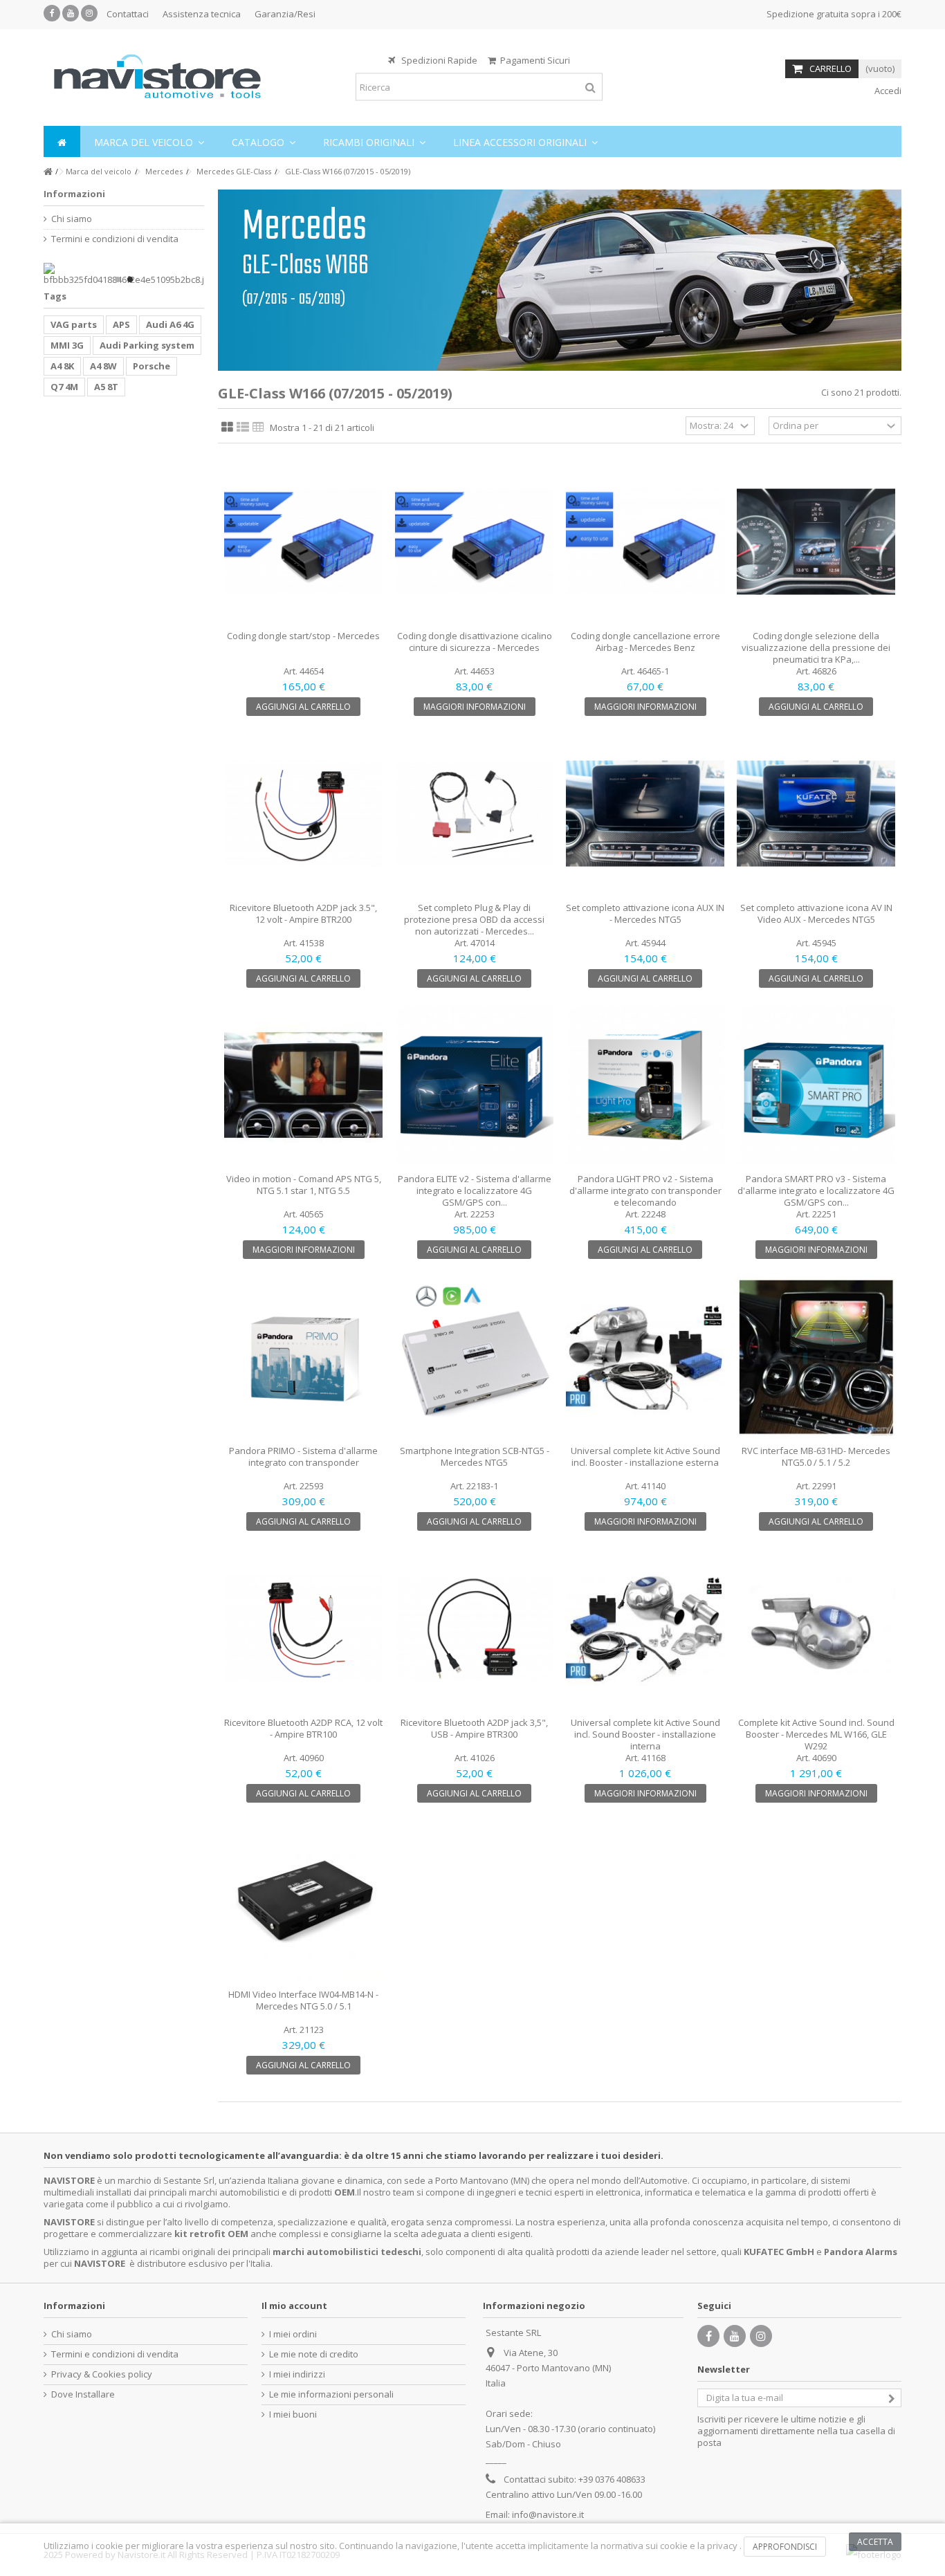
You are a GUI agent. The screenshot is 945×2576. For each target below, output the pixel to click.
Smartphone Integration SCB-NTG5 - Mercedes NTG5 (475, 1456)
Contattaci (128, 14)
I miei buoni (293, 2414)
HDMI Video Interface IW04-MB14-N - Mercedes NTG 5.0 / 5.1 (303, 2000)
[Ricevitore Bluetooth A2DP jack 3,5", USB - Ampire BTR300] (474, 1629)
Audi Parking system (147, 345)
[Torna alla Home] (48, 172)
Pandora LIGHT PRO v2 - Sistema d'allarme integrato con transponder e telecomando (645, 1190)
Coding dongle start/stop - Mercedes (303, 636)
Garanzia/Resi (285, 14)
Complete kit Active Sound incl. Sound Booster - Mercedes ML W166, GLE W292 (816, 1734)
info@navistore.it (548, 2514)
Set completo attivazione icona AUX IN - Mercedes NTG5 (645, 913)
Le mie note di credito (314, 2354)
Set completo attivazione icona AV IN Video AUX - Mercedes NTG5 (816, 913)
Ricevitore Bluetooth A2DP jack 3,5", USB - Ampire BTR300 (474, 1728)
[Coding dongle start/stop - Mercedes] (303, 542)
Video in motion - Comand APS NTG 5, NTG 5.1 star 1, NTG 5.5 (304, 1185)
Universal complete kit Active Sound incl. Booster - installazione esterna (645, 1456)
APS (121, 324)
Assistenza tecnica (202, 14)
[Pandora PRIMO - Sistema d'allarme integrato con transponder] (303, 1357)
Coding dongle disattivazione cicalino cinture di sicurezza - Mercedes (475, 642)
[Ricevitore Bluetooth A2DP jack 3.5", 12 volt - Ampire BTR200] (303, 814)
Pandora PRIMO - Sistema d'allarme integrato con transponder (303, 1456)
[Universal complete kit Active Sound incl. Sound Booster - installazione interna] (645, 1629)
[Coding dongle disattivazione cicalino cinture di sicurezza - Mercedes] (474, 542)
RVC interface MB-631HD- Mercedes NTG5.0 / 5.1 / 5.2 (816, 1456)
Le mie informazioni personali (331, 2394)
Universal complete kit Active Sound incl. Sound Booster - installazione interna (645, 1734)
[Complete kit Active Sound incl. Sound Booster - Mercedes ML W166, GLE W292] (816, 1629)
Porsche (152, 366)
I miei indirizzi (297, 2374)
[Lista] (243, 427)
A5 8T (106, 387)
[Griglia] (227, 427)
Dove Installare (83, 2394)
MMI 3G (67, 345)
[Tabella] (258, 427)
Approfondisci (785, 2547)
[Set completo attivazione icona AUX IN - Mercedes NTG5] (645, 814)
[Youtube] (71, 13)
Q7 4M (64, 387)
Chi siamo (72, 219)
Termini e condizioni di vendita (115, 239)
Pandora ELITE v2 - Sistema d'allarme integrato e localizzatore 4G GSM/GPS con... (475, 1190)
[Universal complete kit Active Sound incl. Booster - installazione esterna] (645, 1357)
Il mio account (294, 2306)
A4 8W (103, 366)
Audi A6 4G (170, 324)
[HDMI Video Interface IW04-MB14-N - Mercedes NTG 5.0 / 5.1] (303, 1901)
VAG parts (74, 324)
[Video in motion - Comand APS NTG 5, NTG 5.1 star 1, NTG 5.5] (303, 1086)
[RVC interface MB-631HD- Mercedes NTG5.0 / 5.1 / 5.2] (816, 1357)
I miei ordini (293, 2334)
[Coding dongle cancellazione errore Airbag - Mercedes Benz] (645, 542)
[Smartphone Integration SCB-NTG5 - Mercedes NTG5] (474, 1357)
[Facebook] (52, 13)
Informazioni (74, 194)
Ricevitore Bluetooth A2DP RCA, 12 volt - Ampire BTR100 (303, 1728)
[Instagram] (89, 13)
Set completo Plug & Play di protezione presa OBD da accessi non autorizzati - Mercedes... (474, 919)
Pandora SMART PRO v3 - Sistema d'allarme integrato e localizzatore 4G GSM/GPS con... (816, 1190)
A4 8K (62, 366)
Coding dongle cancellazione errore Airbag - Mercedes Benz (645, 642)
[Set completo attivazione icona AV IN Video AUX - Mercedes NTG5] (816, 814)
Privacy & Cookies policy (102, 2374)
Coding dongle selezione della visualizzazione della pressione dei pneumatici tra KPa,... (816, 647)
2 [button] (130, 279)
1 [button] (118, 279)
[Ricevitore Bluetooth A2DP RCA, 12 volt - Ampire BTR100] (303, 1629)
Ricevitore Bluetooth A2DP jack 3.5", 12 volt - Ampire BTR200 (303, 913)
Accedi (887, 91)
